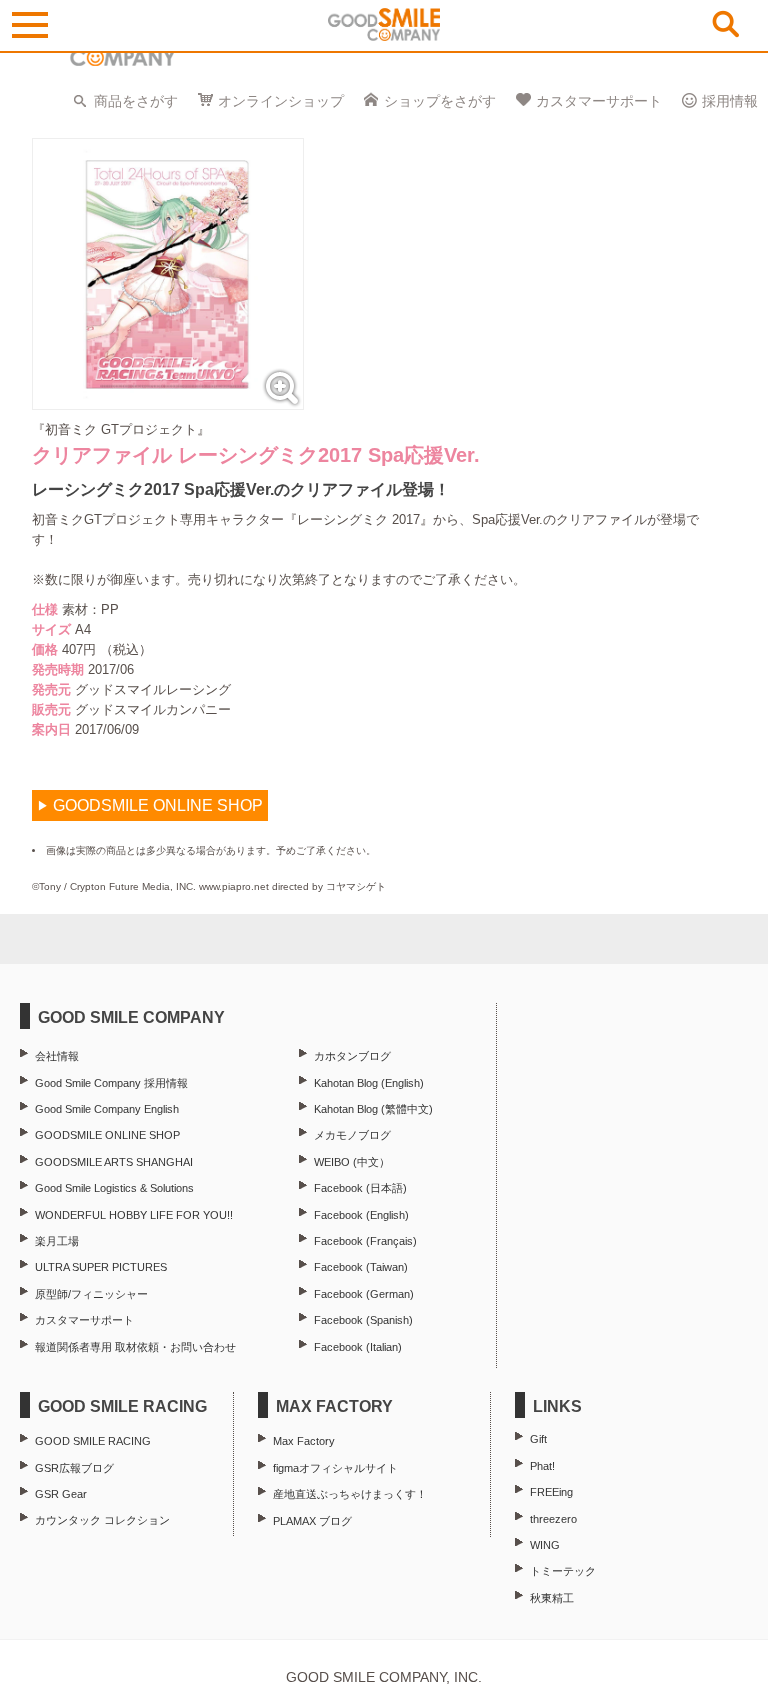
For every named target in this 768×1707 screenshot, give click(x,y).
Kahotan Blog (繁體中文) (373, 1109)
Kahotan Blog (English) (369, 1083)
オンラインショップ (281, 101)
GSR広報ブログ (74, 1468)
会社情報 (57, 1056)
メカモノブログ (352, 1135)
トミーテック (563, 1571)
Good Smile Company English (107, 1109)
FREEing (551, 1492)
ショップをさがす (440, 101)
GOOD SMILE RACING (93, 1441)
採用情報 (730, 101)
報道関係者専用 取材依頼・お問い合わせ (135, 1347)
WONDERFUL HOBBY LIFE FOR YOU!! (134, 1215)
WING (545, 1545)
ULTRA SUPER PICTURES (101, 1267)
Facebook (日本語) (360, 1188)
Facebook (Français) (365, 1241)
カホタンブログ (352, 1056)
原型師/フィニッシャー (91, 1294)
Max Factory (304, 1441)
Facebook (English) (361, 1215)
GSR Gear (61, 1494)
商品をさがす (136, 101)
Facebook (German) (364, 1294)
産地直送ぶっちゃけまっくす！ (350, 1494)
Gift (538, 1439)
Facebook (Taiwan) (361, 1267)
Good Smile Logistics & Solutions (114, 1188)
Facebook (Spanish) (363, 1320)
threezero (553, 1519)
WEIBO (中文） (352, 1162)
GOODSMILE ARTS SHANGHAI (114, 1162)
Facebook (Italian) (358, 1347)
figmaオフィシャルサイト (335, 1468)
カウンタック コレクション (102, 1520)
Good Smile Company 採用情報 (111, 1083)
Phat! (542, 1466)
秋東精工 (552, 1598)
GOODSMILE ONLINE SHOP (107, 1135)
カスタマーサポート (599, 101)
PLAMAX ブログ (312, 1521)
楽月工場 (57, 1241)
